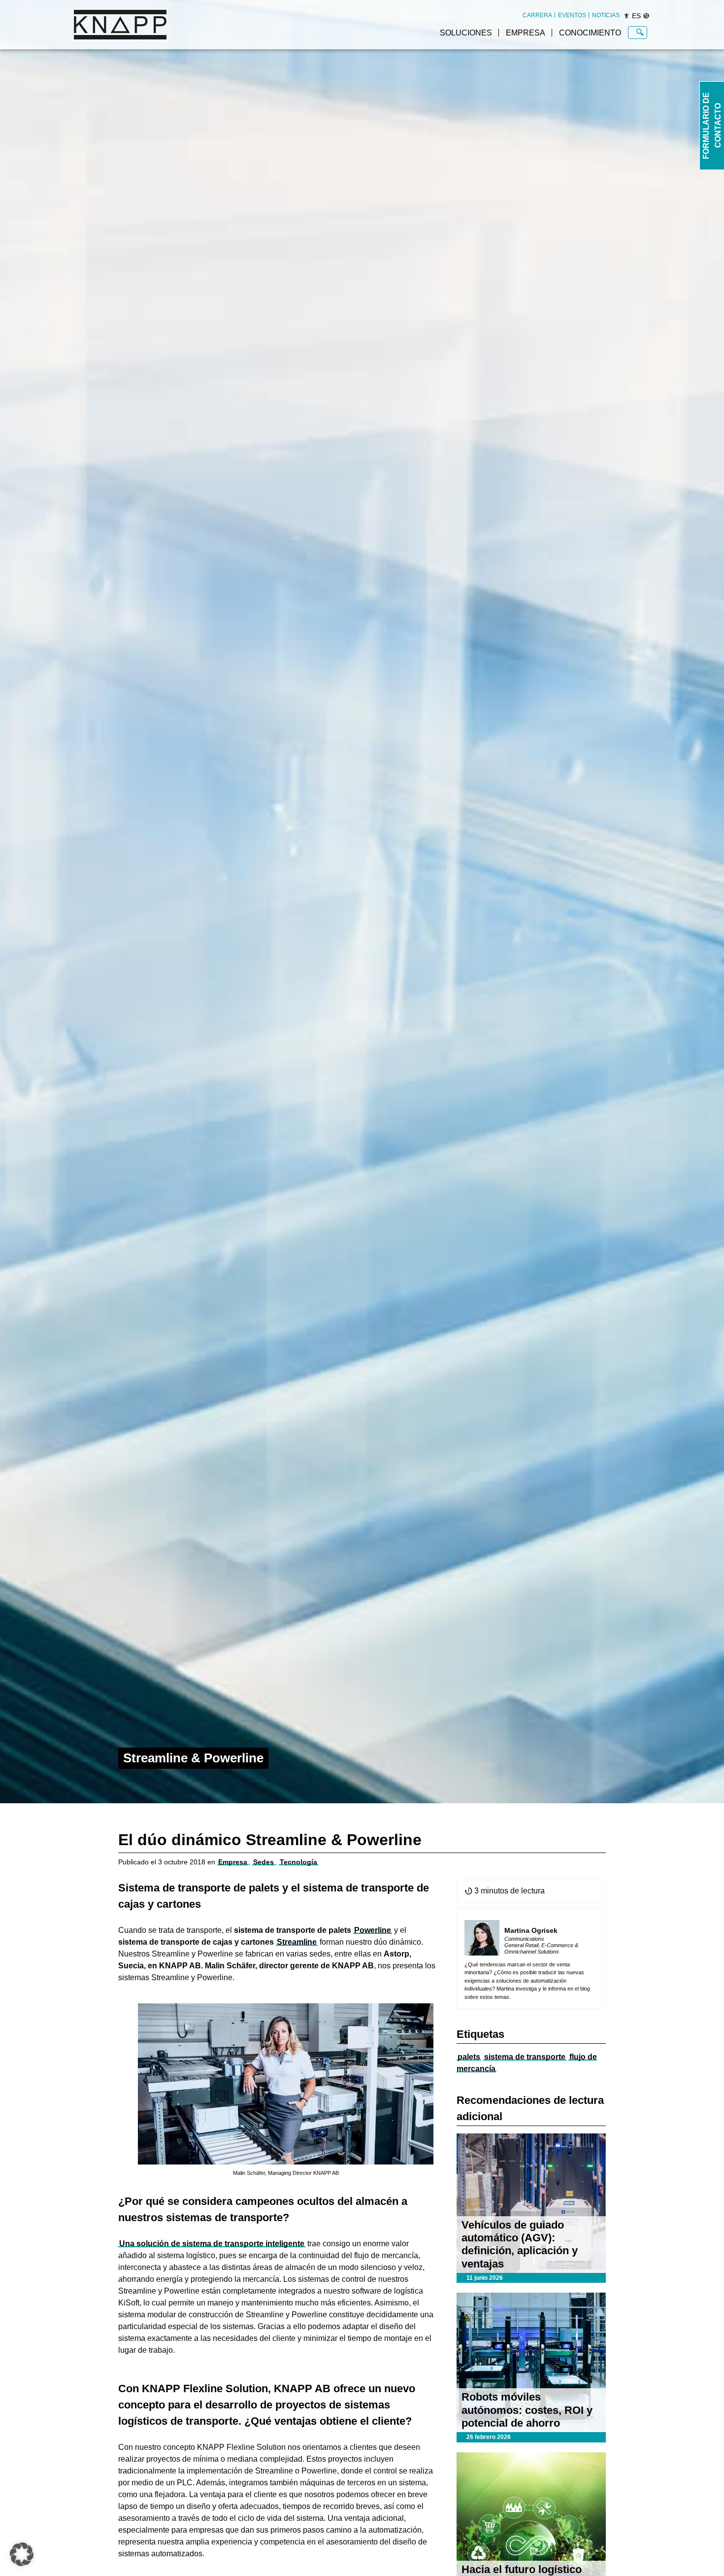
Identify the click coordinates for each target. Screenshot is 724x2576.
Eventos (572, 15)
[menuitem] (537, 15)
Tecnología (298, 1862)
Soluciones (466, 33)
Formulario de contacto (712, 126)
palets (469, 2057)
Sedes (263, 1862)
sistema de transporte (525, 2057)
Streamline (297, 1942)
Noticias (606, 15)
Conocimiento (590, 33)
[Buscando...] (640, 33)
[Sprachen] (646, 16)
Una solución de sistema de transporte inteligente (212, 2244)
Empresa (526, 33)
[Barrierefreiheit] (626, 16)
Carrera (537, 15)
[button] (22, 2554)
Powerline (373, 1930)
